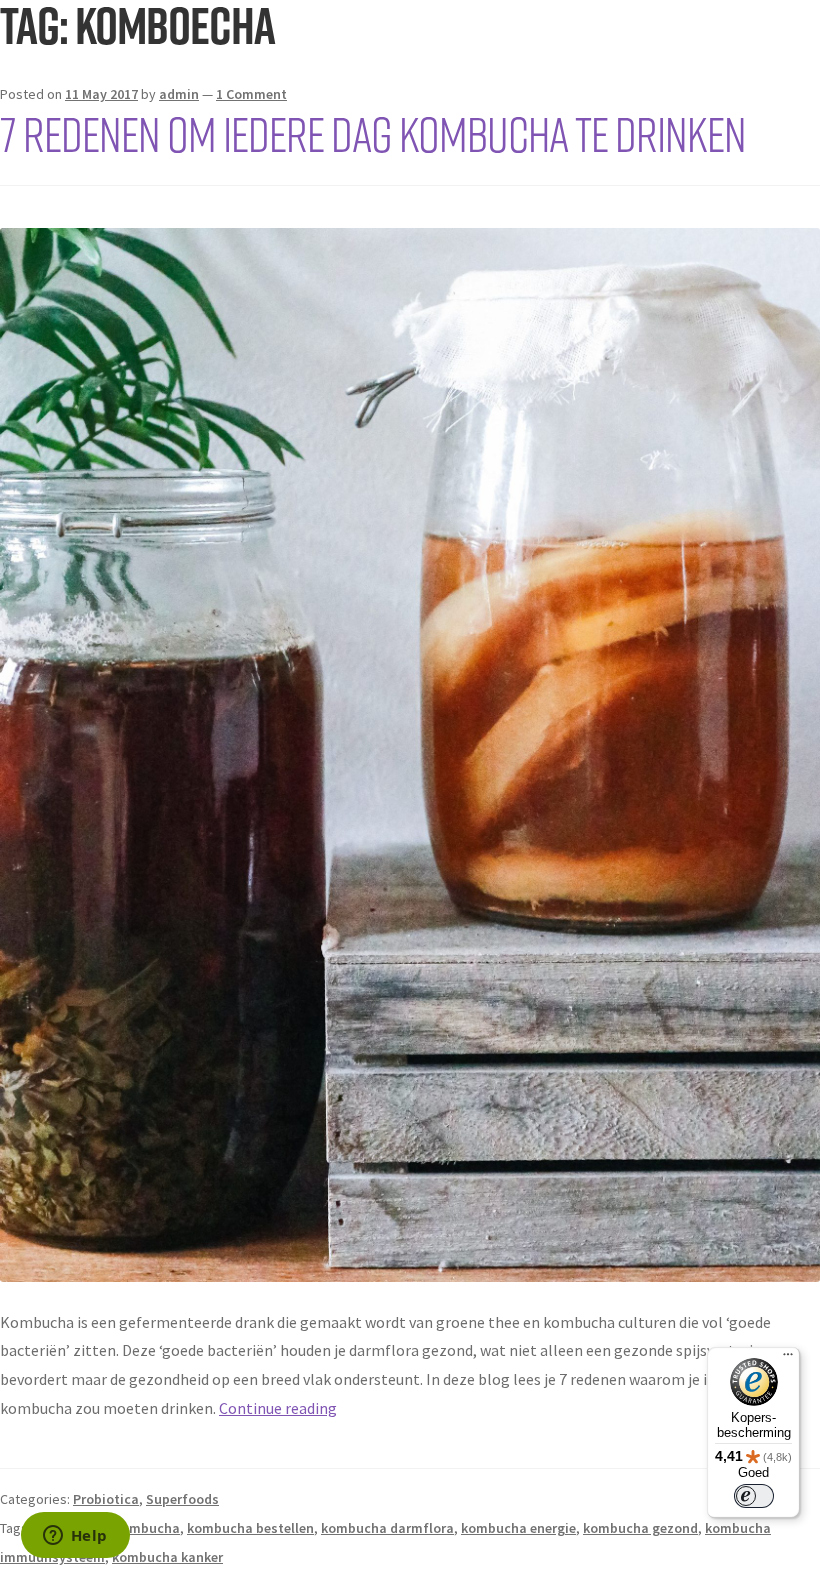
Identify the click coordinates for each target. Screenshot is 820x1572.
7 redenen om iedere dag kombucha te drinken (373, 133)
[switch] (754, 1496)
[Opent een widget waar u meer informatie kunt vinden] (75, 1537)
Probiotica (106, 1499)
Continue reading (278, 1408)
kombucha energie (518, 1528)
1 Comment (251, 94)
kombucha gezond (640, 1528)
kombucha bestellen (250, 1528)
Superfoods (182, 1499)
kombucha (147, 1528)
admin (179, 94)
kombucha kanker (167, 1557)
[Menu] (788, 1359)
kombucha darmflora (387, 1528)
